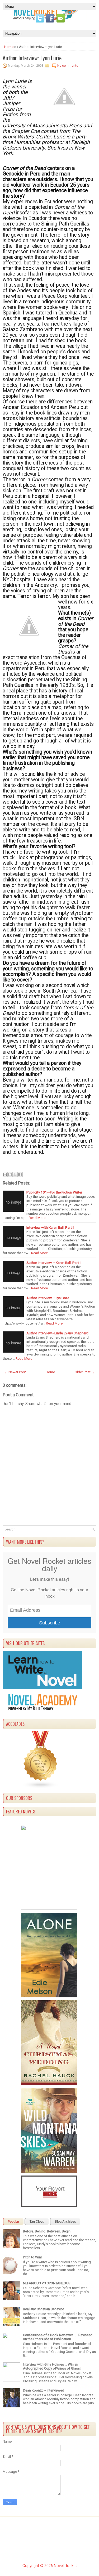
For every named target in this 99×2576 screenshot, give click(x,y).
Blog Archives (65, 2222)
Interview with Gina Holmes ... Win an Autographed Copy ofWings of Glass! (52, 2366)
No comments (68, 66)
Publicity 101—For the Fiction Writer (54, 1192)
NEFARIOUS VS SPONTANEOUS (47, 2283)
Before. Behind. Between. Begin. (47, 2231)
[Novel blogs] (41, 1787)
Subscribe (50, 1623)
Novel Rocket (65, 2566)
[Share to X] (15, 1174)
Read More (37, 1218)
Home (9, 47)
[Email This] (5, 1174)
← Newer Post (15, 1372)
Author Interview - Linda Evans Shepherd (57, 1333)
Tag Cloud (37, 2222)
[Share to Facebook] (20, 1174)
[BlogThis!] (10, 1174)
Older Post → (85, 1372)
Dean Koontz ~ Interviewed (44, 2390)
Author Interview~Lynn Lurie (32, 58)
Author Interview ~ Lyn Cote (48, 1298)
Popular (13, 2222)
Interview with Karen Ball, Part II (50, 1227)
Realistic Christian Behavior (43, 2309)
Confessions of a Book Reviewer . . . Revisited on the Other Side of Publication (58, 2337)
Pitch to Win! (32, 2257)
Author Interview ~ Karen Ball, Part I (53, 1263)
